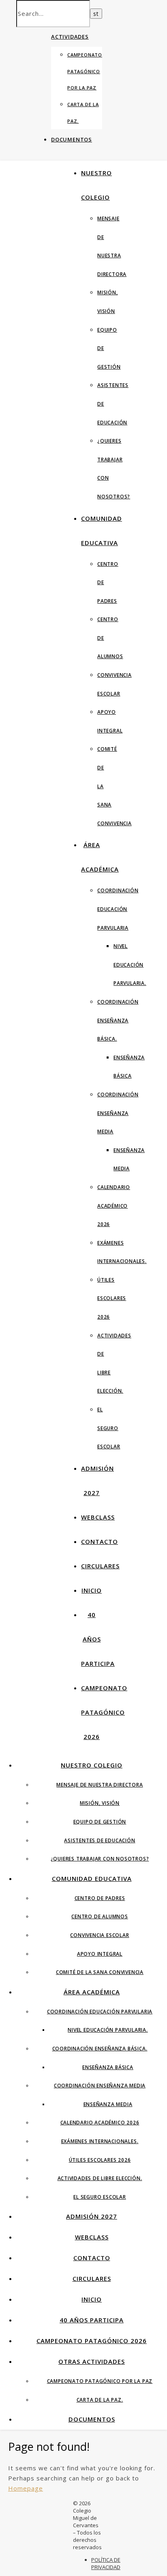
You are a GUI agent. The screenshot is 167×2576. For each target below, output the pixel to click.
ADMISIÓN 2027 (92, 2216)
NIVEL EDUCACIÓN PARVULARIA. (130, 965)
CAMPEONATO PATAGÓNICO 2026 (104, 1712)
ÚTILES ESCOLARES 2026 (112, 1298)
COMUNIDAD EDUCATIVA (92, 1878)
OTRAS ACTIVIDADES (92, 2361)
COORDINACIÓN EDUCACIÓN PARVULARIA (118, 909)
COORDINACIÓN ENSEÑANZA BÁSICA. (118, 1020)
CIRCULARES (100, 1566)
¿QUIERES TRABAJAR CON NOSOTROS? (100, 1859)
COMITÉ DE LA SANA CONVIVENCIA (100, 1972)
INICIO (92, 1590)
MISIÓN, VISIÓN (100, 1803)
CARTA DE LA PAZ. (100, 2400)
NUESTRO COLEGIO (92, 1765)
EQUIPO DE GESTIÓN (100, 1822)
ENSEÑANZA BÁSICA (108, 2067)
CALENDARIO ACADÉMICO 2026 (114, 1206)
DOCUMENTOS (72, 139)
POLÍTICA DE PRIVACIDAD (106, 2563)
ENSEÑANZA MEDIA (108, 2104)
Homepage (26, 2488)
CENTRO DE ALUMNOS (100, 1916)
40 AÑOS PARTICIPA (98, 1639)
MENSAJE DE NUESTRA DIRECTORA (100, 1785)
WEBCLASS (98, 1517)
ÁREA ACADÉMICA (92, 1992)
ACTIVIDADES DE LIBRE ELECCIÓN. (100, 2178)
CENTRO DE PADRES (100, 1898)
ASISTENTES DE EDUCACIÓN (100, 1840)
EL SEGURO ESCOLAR (109, 1428)
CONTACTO (100, 1541)
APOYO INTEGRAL (100, 1954)
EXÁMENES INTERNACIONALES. (100, 2141)
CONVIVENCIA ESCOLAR (100, 1935)
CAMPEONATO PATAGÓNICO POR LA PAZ (85, 71)
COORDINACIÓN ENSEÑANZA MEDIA (118, 1113)
